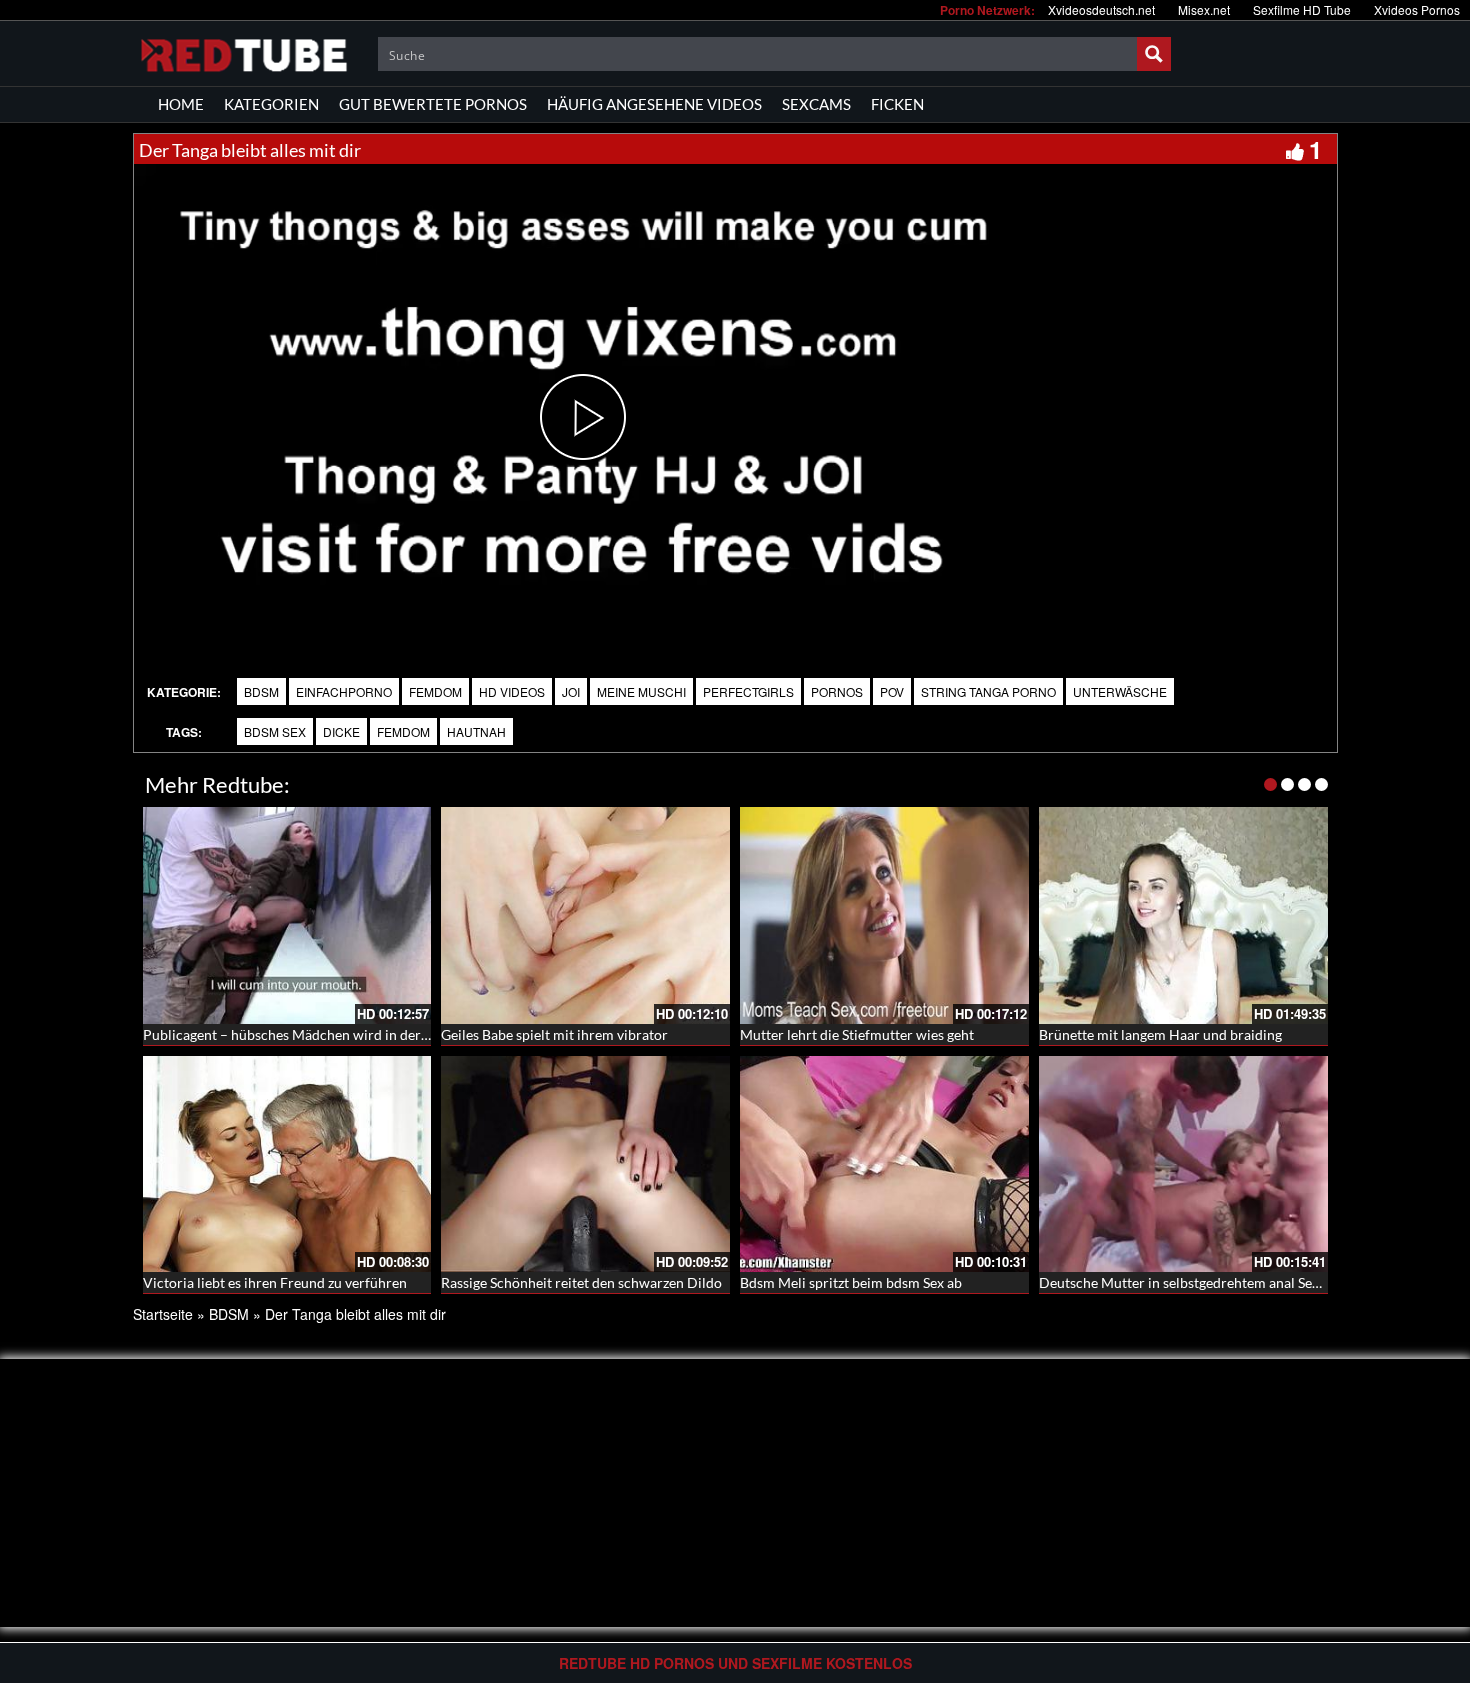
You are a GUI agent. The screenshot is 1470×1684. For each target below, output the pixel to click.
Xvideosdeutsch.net (1101, 9)
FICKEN (897, 104)
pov (892, 691)
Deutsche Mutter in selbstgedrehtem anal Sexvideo (1196, 1282)
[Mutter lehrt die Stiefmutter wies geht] (884, 915)
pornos (837, 691)
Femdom (435, 691)
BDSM (261, 691)
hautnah (476, 731)
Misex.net (1204, 9)
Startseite (163, 1314)
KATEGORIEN (271, 104)
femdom (403, 731)
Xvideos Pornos (1417, 9)
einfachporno (344, 691)
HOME (181, 104)
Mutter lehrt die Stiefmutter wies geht (857, 1034)
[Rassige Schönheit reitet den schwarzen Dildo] (585, 1164)
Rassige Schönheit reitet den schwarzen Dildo (581, 1282)
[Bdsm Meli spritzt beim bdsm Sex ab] (884, 1164)
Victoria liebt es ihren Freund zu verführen (275, 1282)
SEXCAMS (816, 104)
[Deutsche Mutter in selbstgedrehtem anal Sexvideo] (1183, 1164)
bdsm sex (275, 731)
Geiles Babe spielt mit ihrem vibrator (554, 1034)
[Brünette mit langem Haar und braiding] (1183, 915)
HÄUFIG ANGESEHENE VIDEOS (654, 104)
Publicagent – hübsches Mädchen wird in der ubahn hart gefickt (339, 1034)
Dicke (341, 731)
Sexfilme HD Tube (1302, 9)
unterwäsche (1120, 691)
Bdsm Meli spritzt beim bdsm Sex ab (851, 1282)
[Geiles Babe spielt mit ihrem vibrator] (585, 915)
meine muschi (641, 691)
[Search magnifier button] (1154, 54)
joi (571, 691)
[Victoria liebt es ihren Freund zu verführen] (287, 1164)
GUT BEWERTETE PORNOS (433, 104)
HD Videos (512, 691)
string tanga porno (988, 691)
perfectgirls (748, 691)
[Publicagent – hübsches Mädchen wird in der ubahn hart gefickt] (287, 915)
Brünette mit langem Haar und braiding (1160, 1034)
